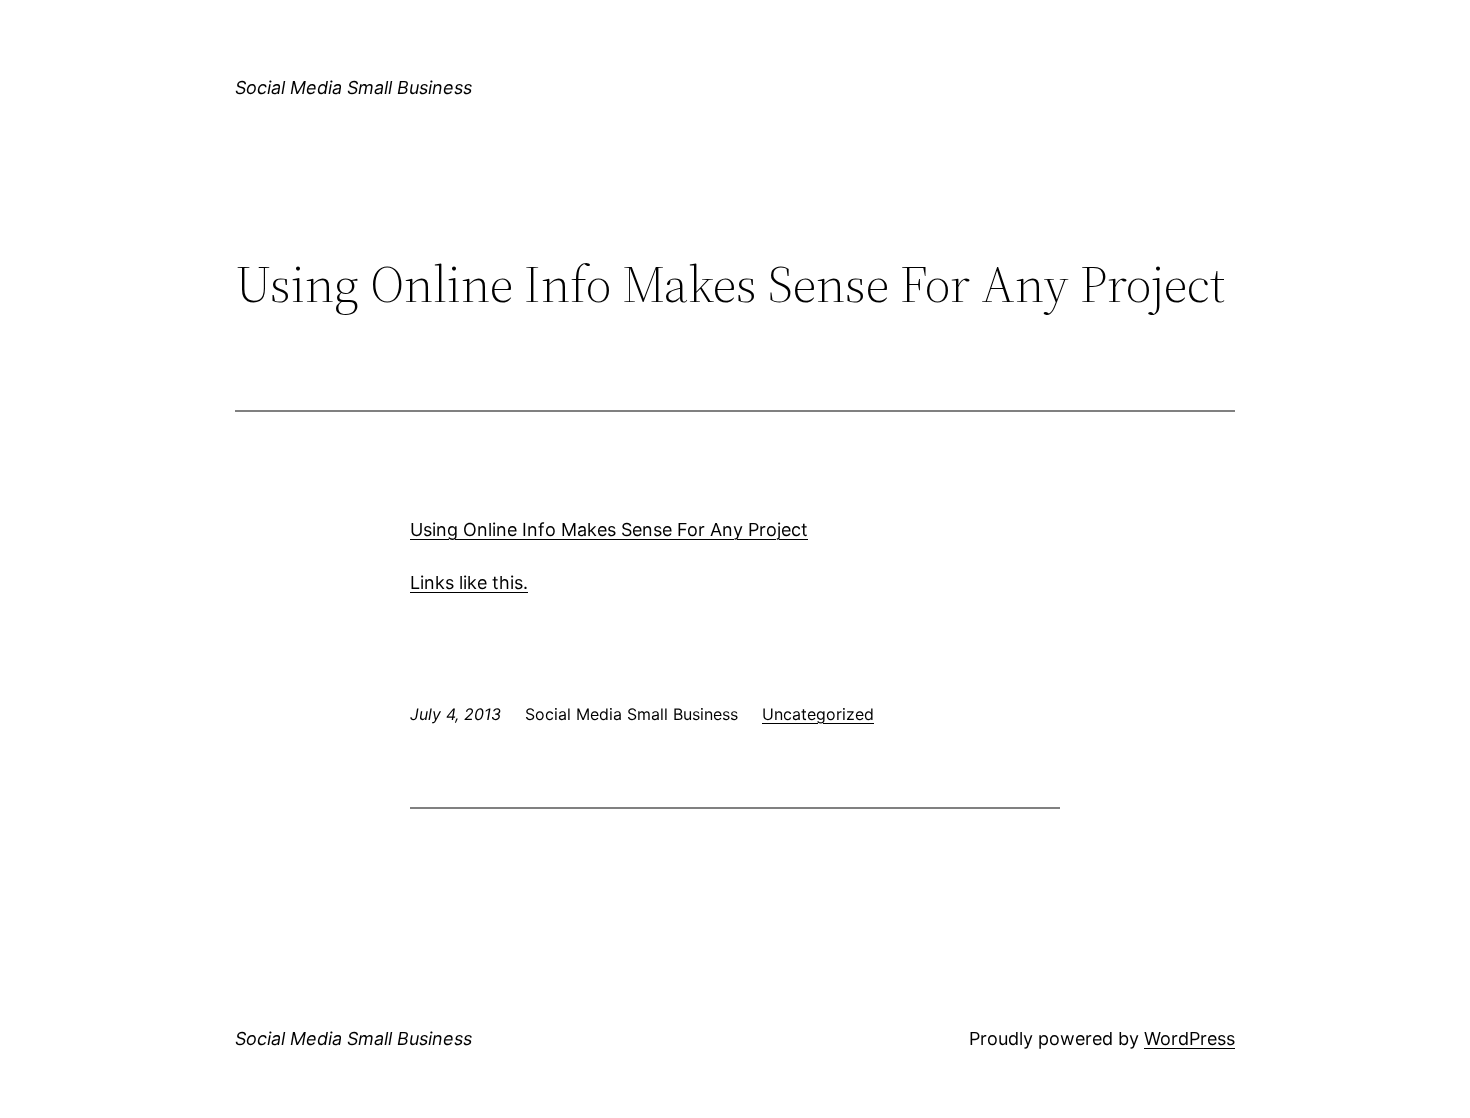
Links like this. (469, 582)
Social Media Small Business (353, 87)
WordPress (1189, 1038)
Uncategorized (818, 714)
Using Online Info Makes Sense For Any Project (609, 529)
